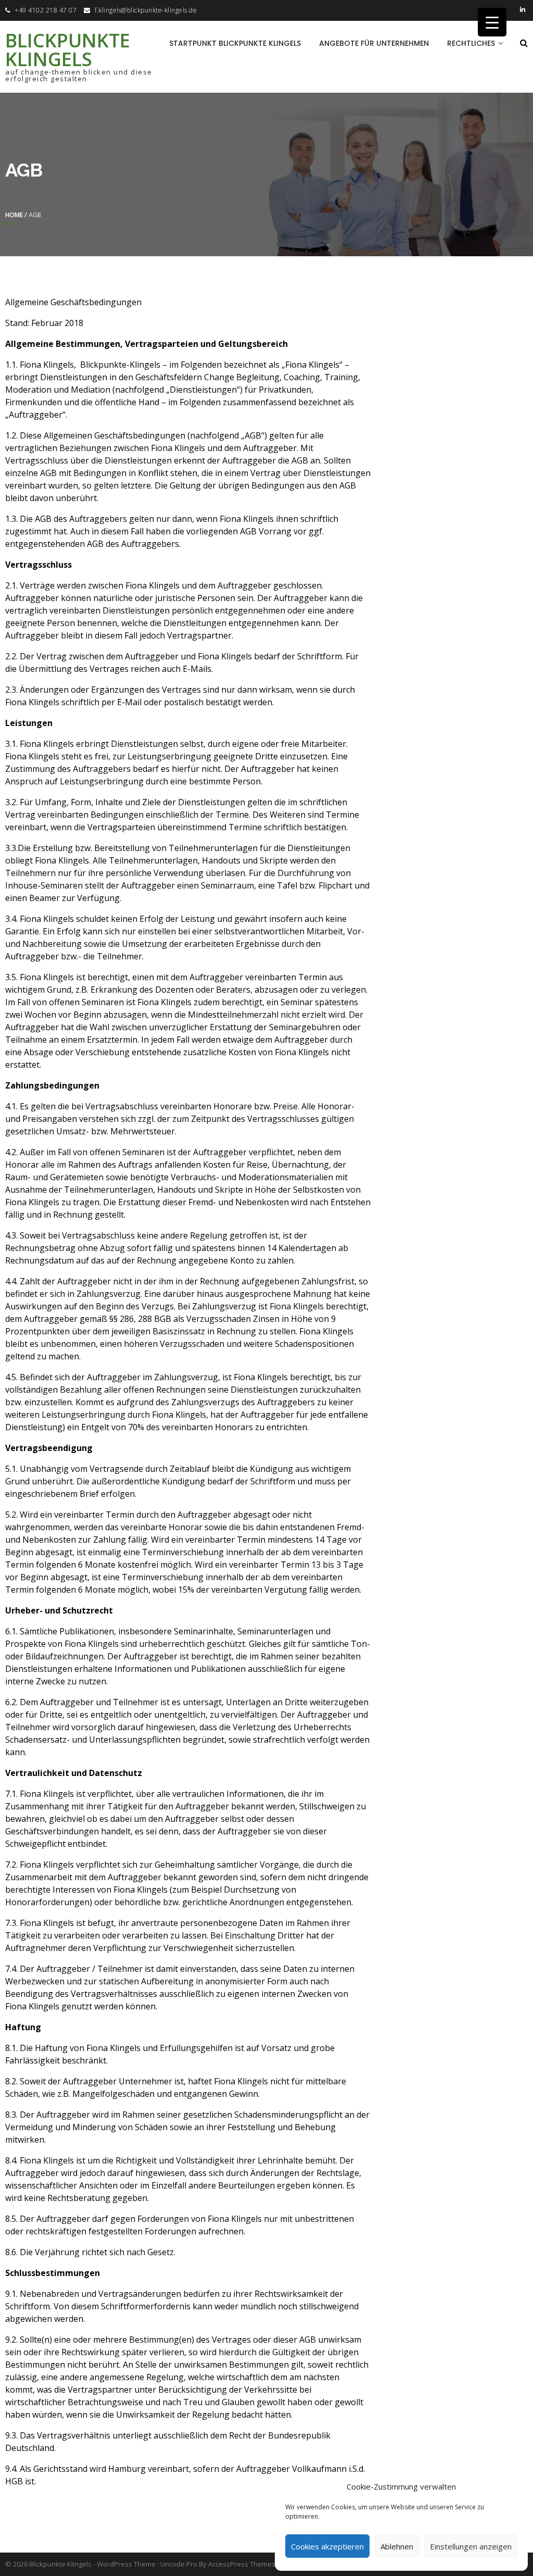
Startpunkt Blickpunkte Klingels (235, 43)
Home (14, 215)
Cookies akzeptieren (327, 2546)
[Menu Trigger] (492, 22)
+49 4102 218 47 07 (46, 10)
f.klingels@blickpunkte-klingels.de (146, 10)
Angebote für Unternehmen (374, 43)
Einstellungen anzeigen (471, 2546)
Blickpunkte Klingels (68, 50)
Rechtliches (471, 43)
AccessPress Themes (242, 2564)
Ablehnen (397, 2546)
